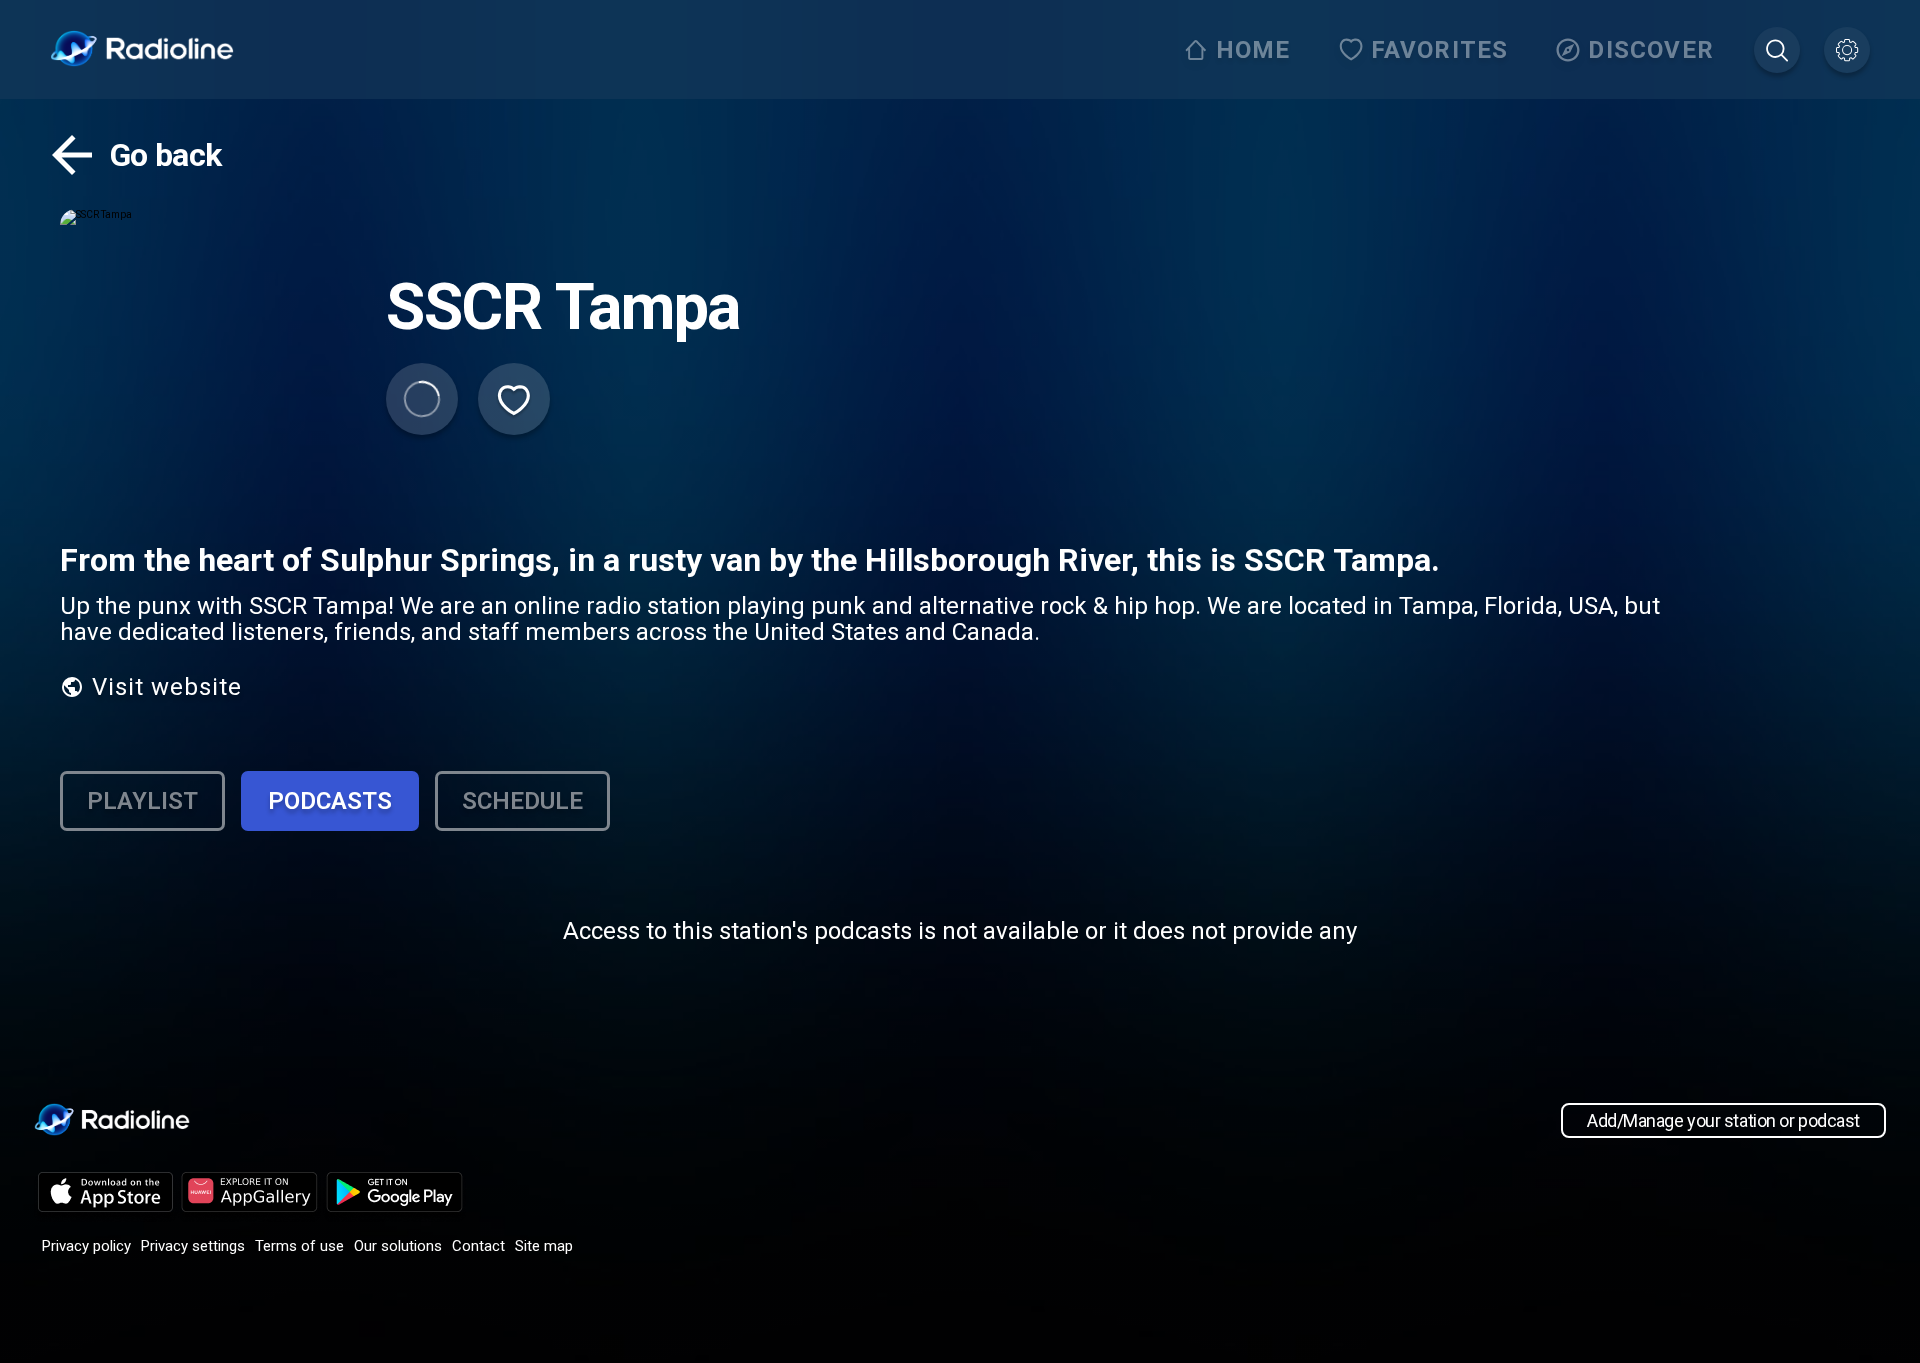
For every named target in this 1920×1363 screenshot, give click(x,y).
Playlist (142, 801)
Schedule (522, 801)
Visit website (167, 687)
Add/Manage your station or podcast (1723, 1120)
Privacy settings (193, 1246)
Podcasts (330, 801)
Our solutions (398, 1246)
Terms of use (299, 1246)
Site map (544, 1246)
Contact (478, 1246)
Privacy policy (86, 1246)
